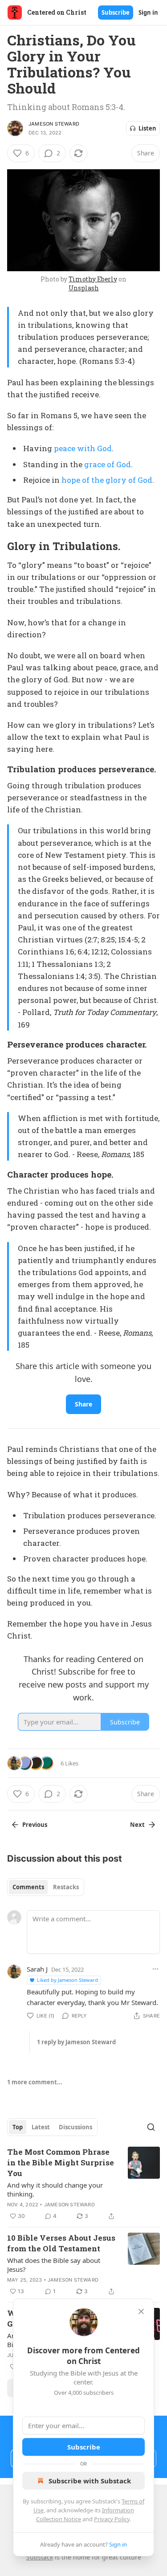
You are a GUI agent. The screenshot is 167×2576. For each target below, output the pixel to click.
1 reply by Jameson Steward (76, 2042)
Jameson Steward (54, 124)
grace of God (108, 464)
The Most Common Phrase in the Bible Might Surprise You (61, 2162)
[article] (83, 2184)
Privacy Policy (112, 2519)
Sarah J (37, 1969)
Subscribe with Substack (90, 2481)
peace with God (83, 448)
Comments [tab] (28, 1887)
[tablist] (46, 1887)
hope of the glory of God (107, 480)
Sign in (148, 12)
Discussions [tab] (75, 2127)
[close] (141, 2311)
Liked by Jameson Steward (67, 1980)
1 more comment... (35, 2082)
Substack (40, 2557)
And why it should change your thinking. (55, 2189)
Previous (35, 1825)
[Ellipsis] (155, 1969)
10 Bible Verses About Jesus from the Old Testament (61, 2243)
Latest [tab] (41, 2127)
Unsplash (84, 288)
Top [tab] (18, 2127)
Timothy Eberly (93, 279)
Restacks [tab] (66, 1887)
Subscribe (116, 12)
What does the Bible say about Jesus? (54, 2265)
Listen (147, 128)
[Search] (151, 2127)
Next (137, 1825)
